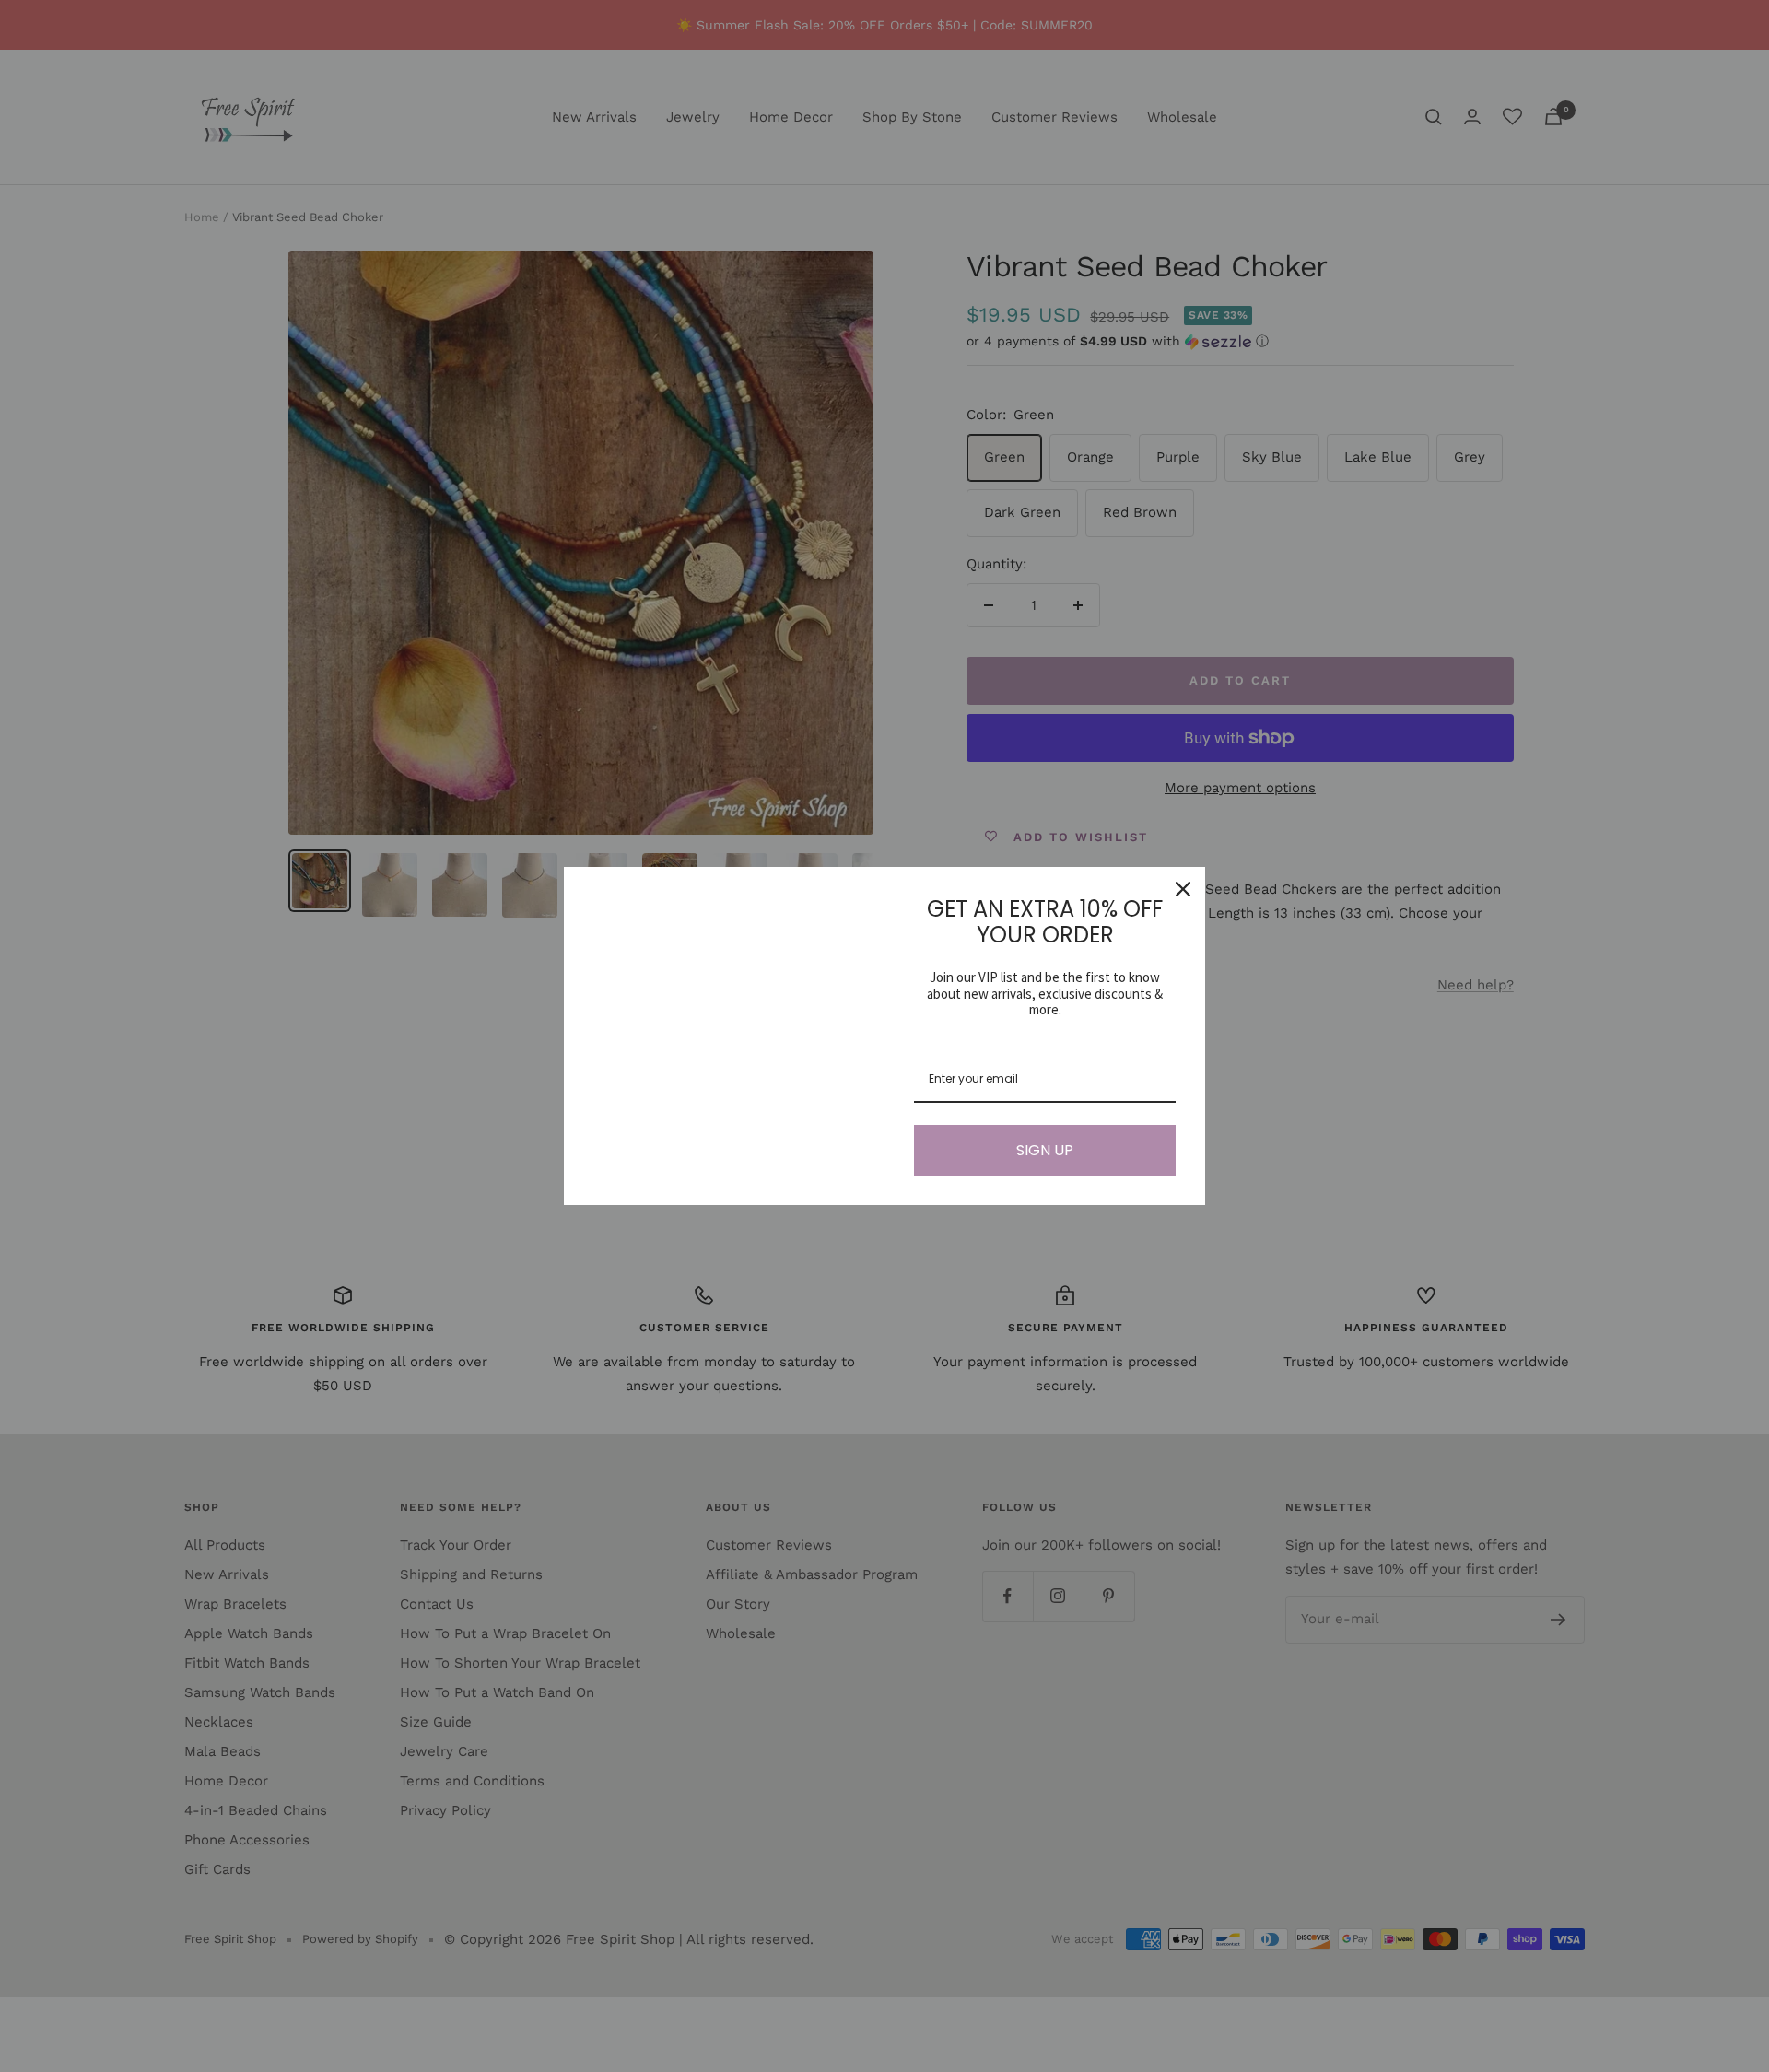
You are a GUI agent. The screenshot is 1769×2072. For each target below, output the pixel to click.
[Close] (1183, 889)
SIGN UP (1045, 1150)
